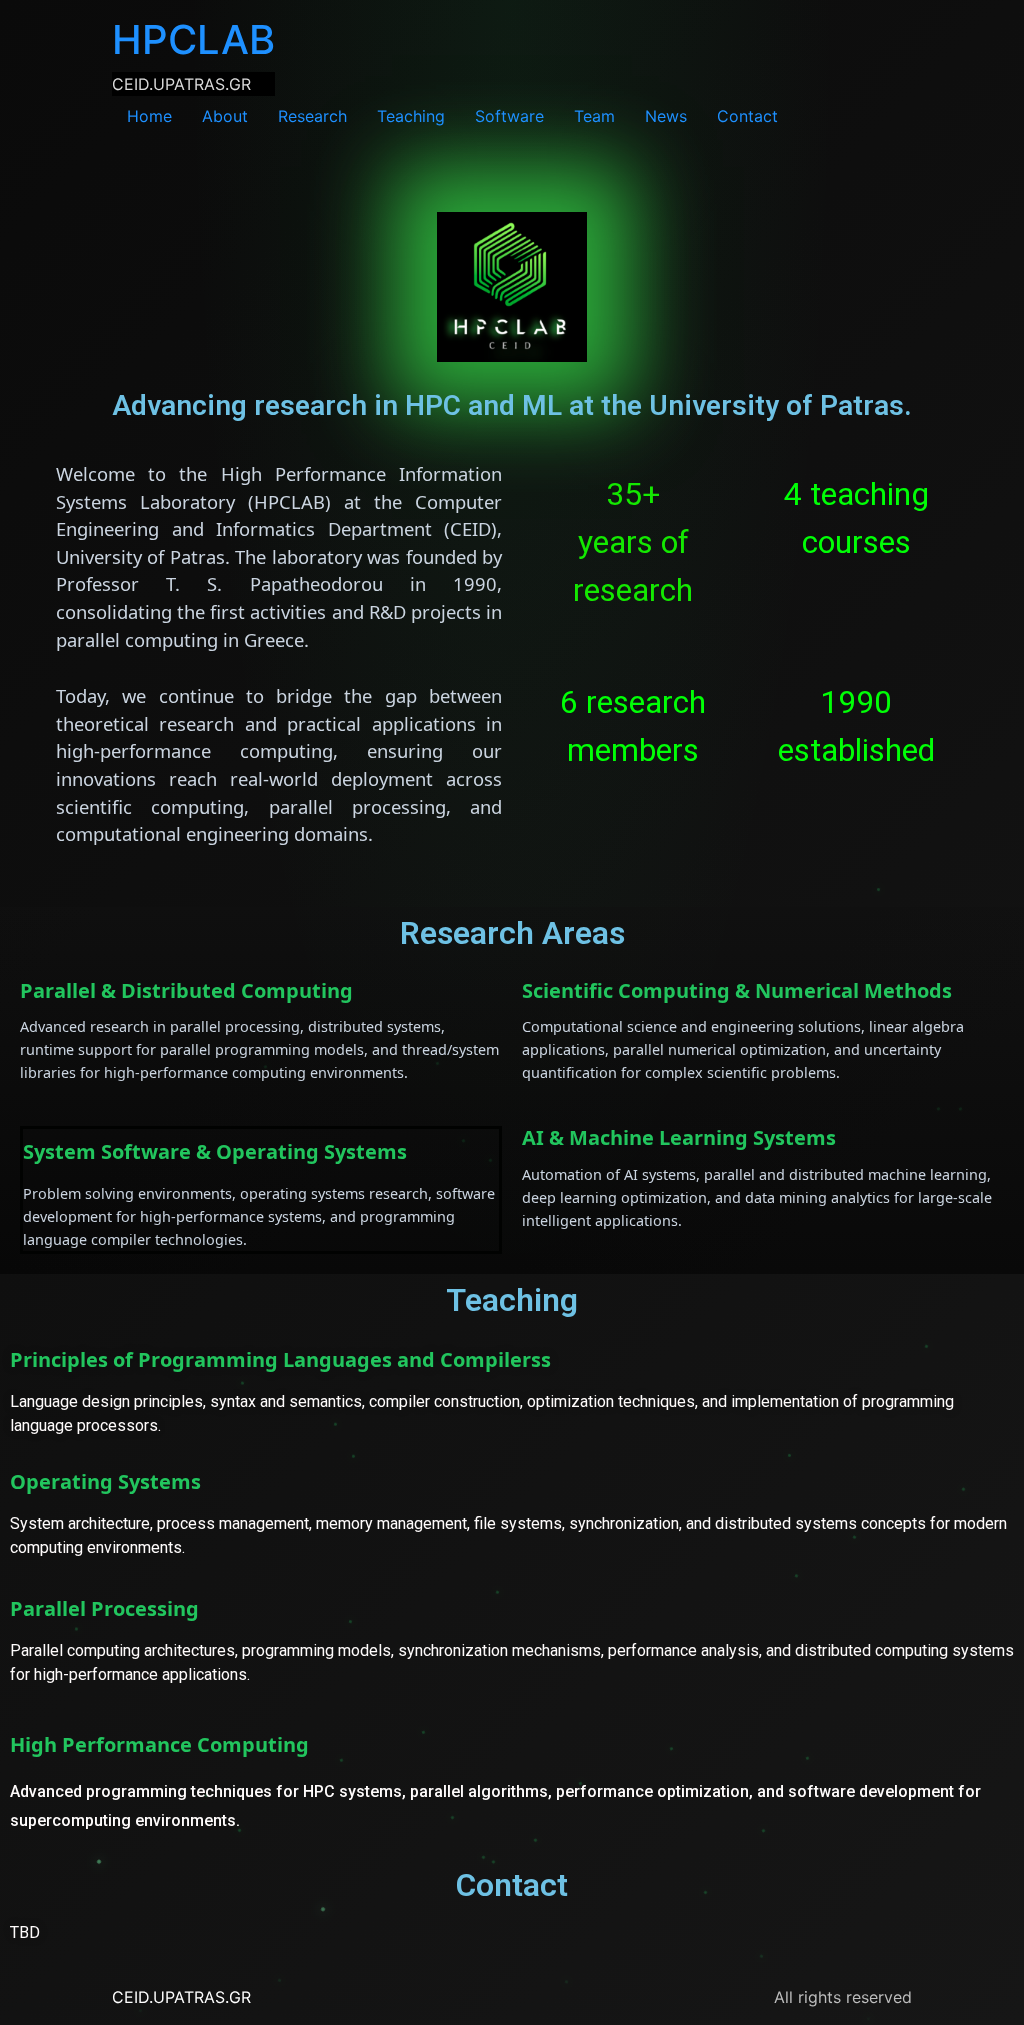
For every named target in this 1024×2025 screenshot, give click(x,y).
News (666, 116)
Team (594, 116)
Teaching (411, 116)
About (225, 116)
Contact (747, 116)
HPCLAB (193, 39)
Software (509, 116)
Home (149, 116)
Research (312, 116)
